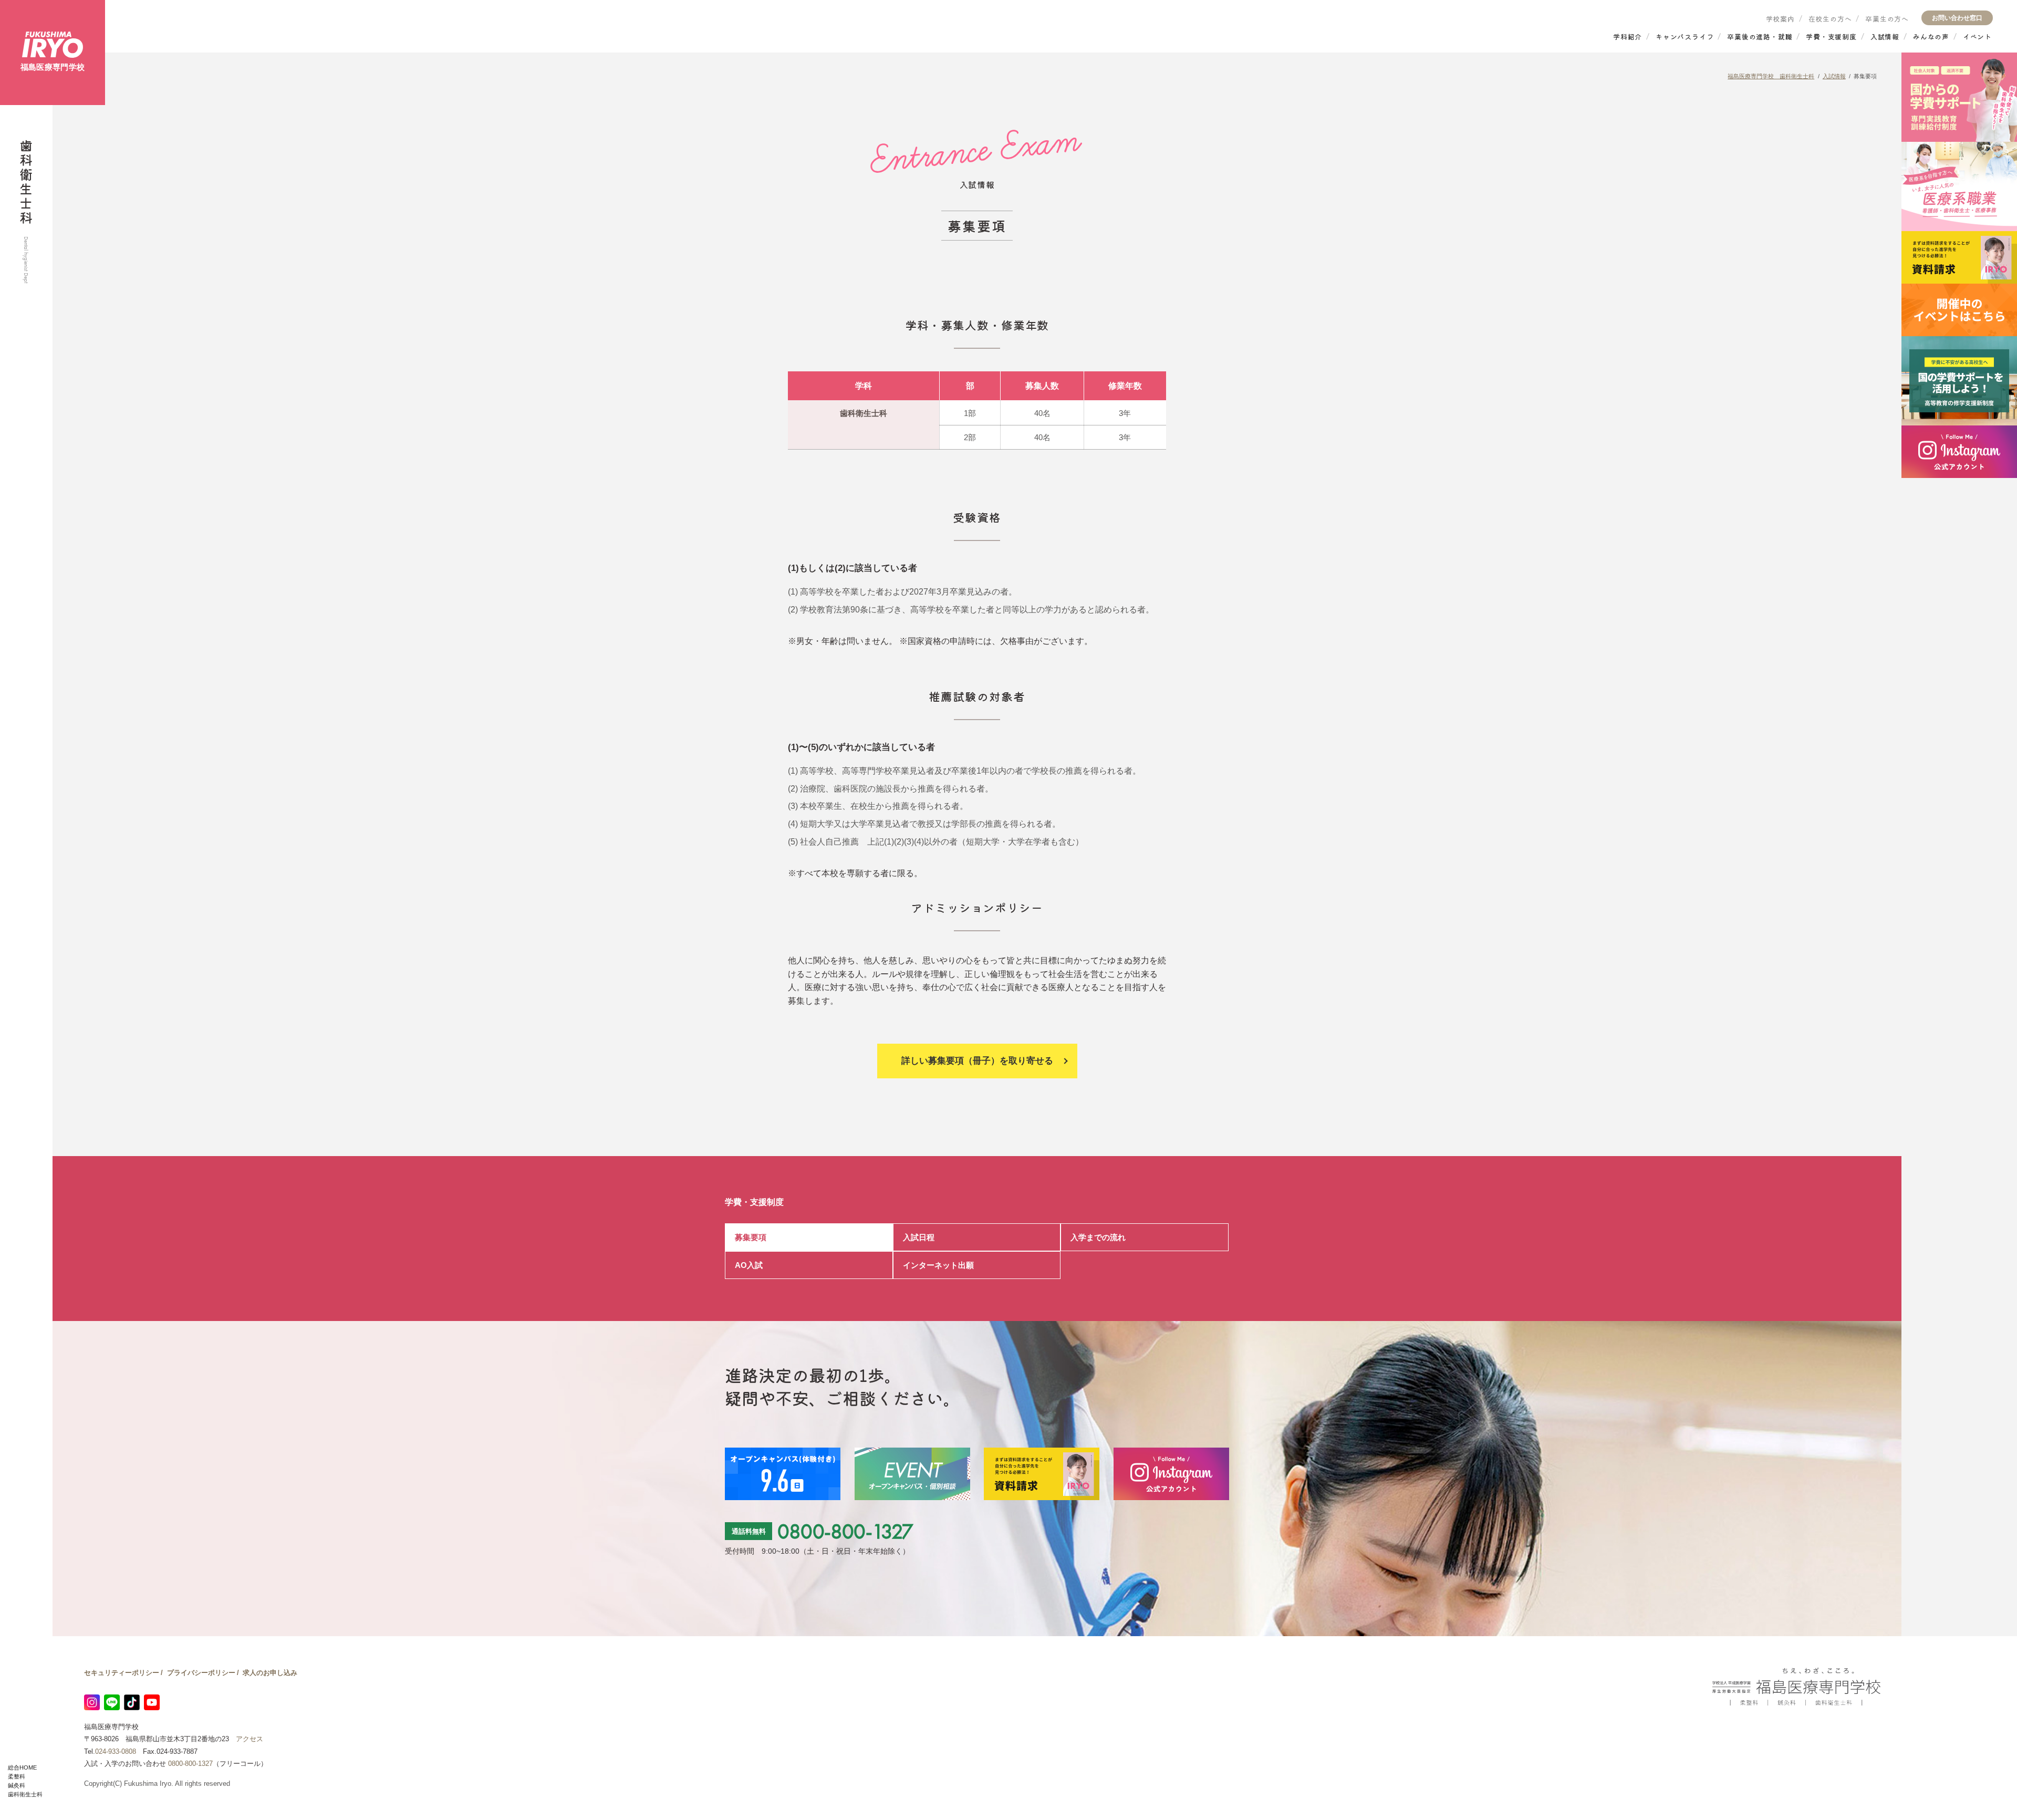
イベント (1977, 37)
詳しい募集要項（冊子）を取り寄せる (977, 1061)
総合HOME (22, 1767)
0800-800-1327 (845, 1531)
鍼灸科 (17, 1785)
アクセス (249, 1739)
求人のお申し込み (270, 1673)
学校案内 (1780, 19)
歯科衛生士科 (25, 1794)
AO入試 (749, 1265)
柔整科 (17, 1776)
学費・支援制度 (1831, 37)
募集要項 (751, 1237)
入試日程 (919, 1237)
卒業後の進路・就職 (1760, 37)
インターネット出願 (938, 1265)
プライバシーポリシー (201, 1673)
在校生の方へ (1830, 19)
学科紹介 (1628, 37)
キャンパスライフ (1685, 37)
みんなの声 (1931, 37)
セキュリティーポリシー (122, 1673)
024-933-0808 (116, 1751)
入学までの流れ (1098, 1237)
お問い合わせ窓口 (1957, 18)
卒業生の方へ (1887, 19)
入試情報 (1885, 37)
